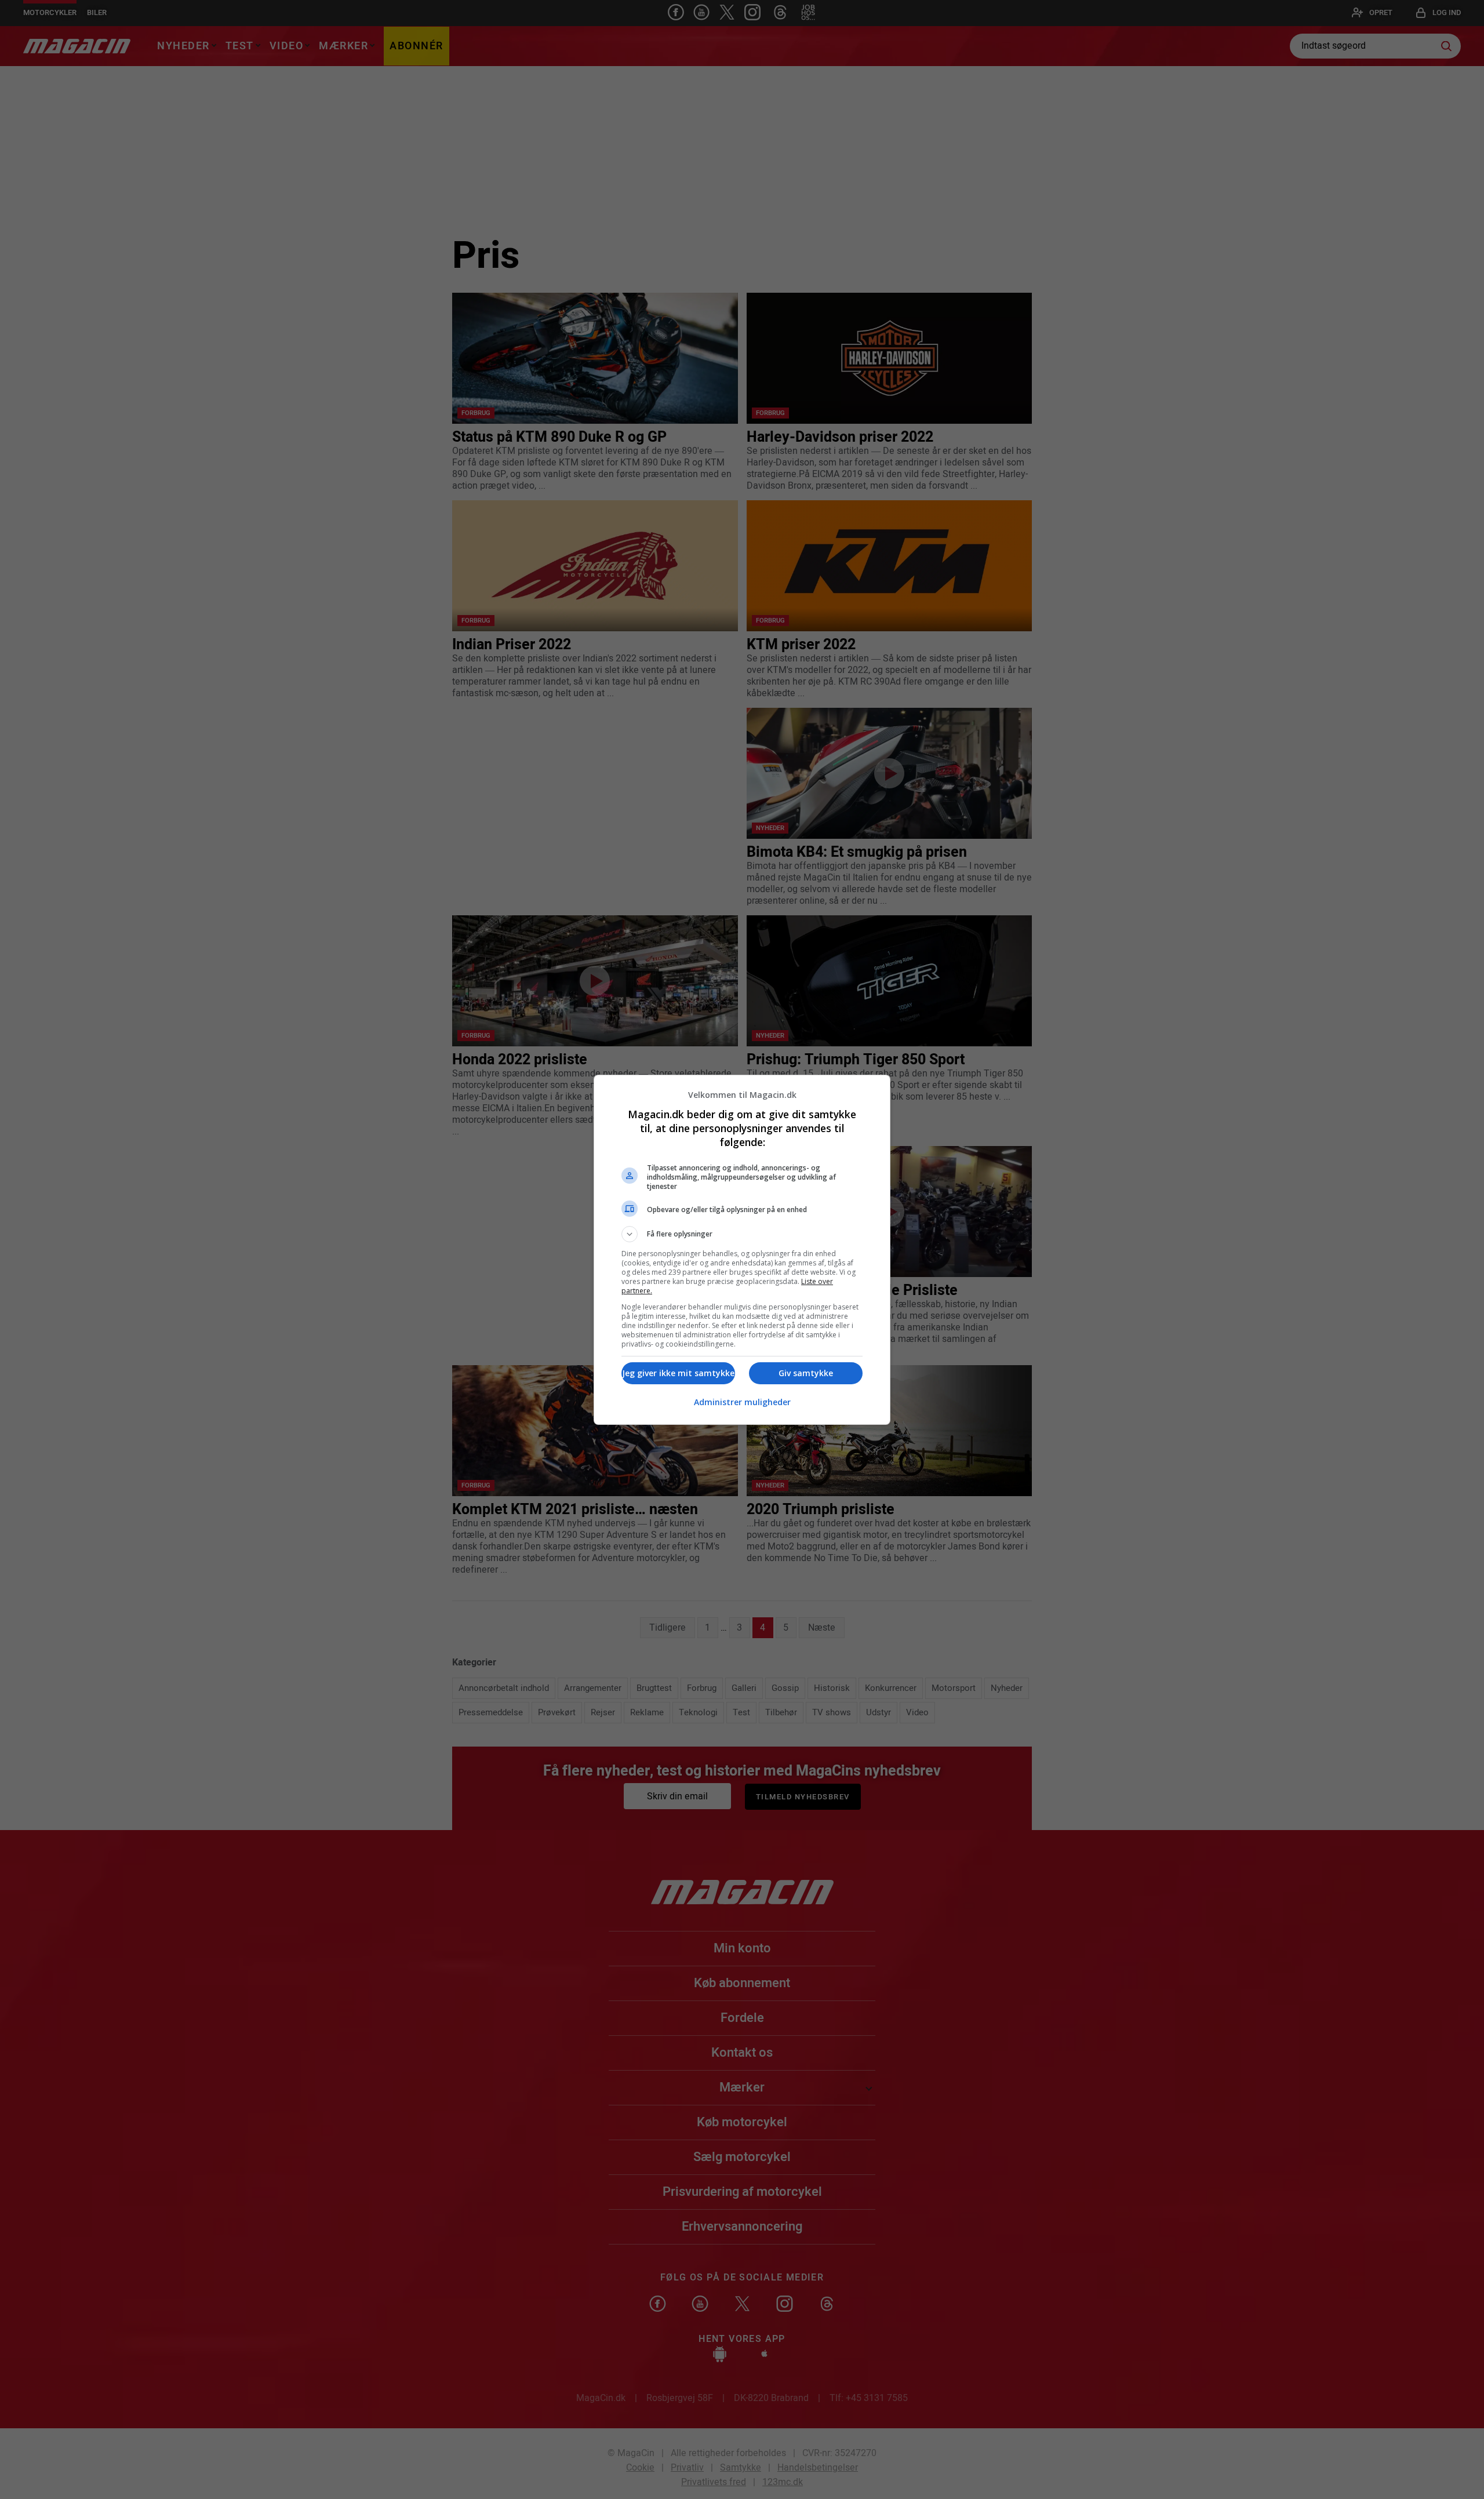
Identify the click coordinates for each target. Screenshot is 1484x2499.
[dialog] (742, 1250)
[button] (742, 1234)
